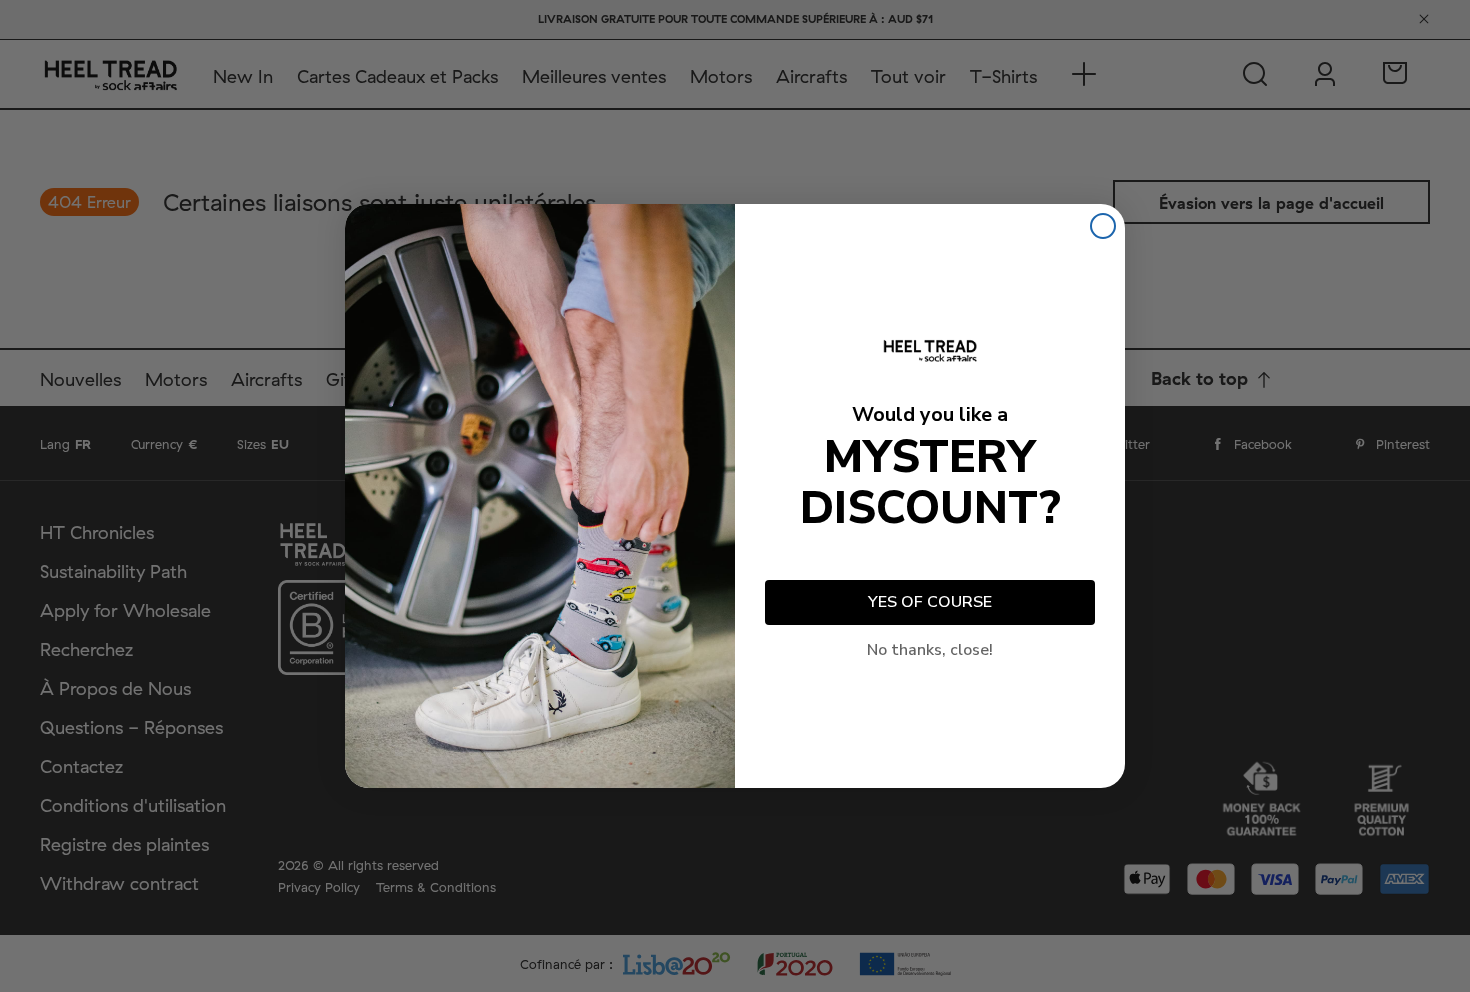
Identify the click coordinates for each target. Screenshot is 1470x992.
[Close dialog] (1103, 226)
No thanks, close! (930, 650)
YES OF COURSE (930, 602)
